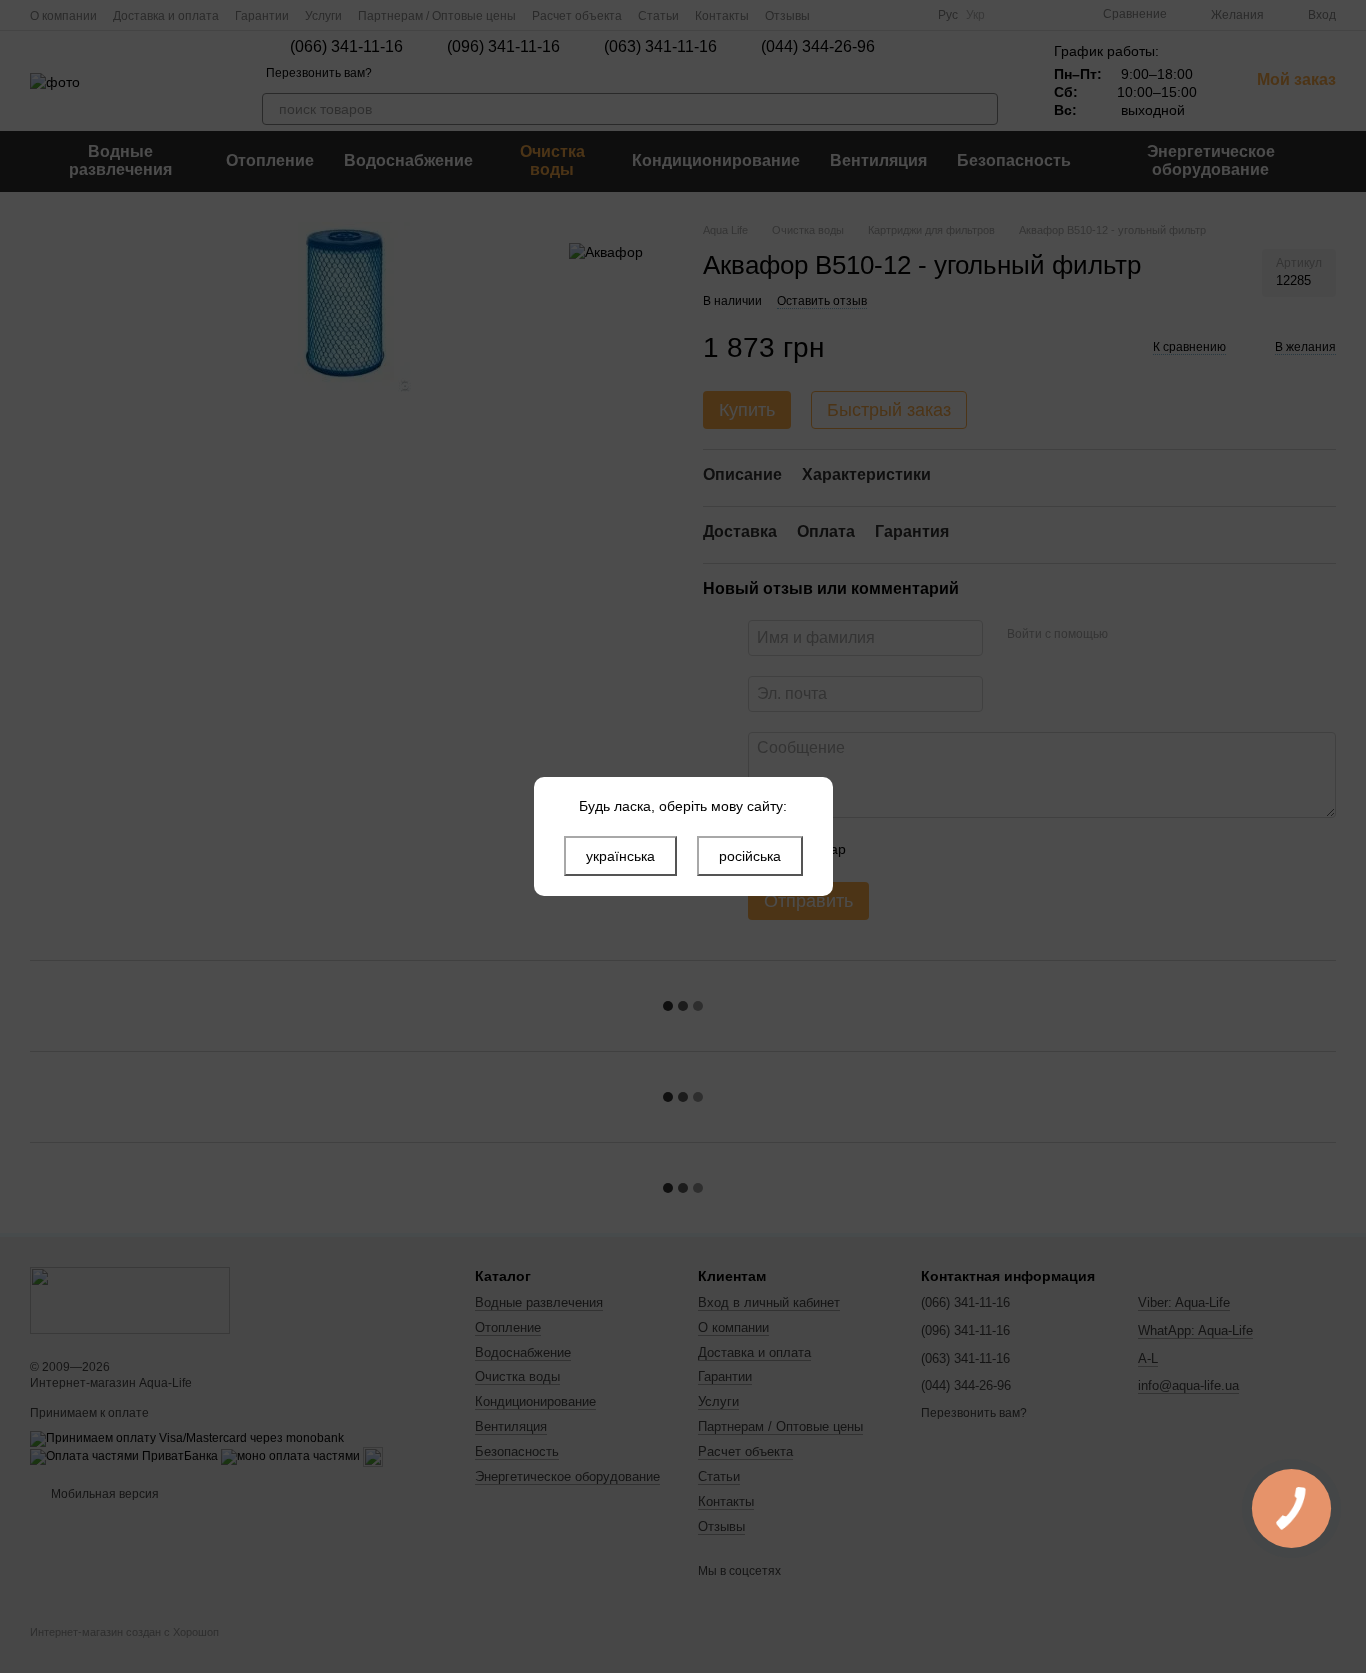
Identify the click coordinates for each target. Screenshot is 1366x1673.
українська (620, 856)
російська (750, 856)
